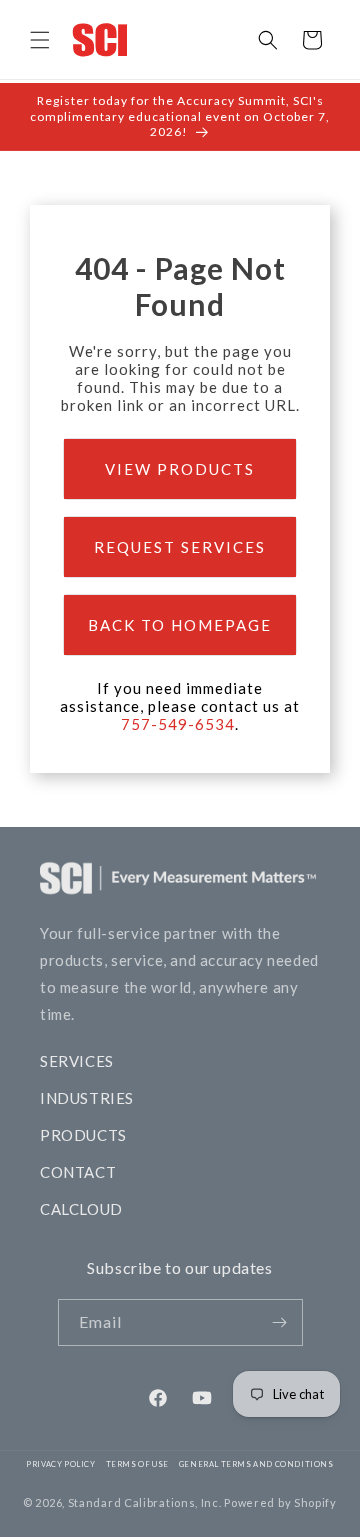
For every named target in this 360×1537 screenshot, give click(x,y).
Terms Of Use (137, 1464)
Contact (78, 1172)
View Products (180, 469)
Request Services (180, 547)
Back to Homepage (180, 625)
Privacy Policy (60, 1464)
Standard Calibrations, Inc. (145, 1502)
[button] (40, 40)
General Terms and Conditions (256, 1464)
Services (77, 1061)
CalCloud (81, 1209)
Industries (87, 1098)
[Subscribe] (280, 1322)
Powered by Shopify (280, 1502)
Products (83, 1135)
